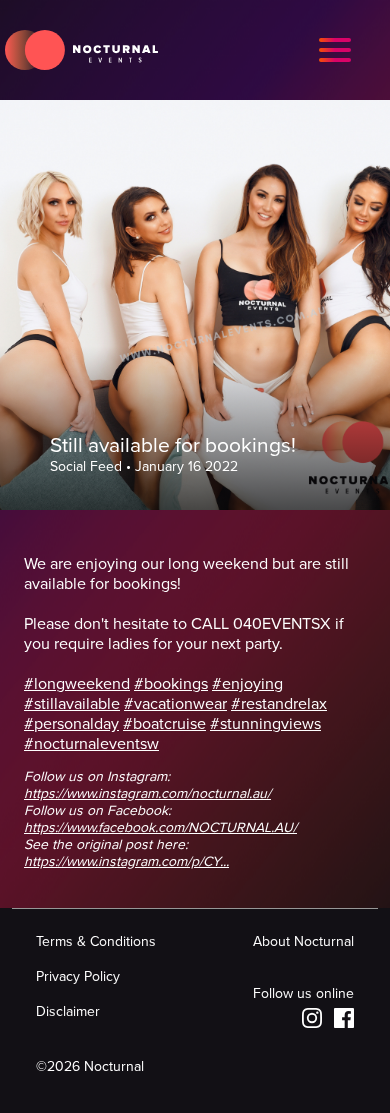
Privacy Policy (78, 976)
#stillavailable (72, 704)
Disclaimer (68, 1011)
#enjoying (247, 684)
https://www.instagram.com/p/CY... (126, 861)
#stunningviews (265, 724)
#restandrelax (279, 704)
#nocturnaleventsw (91, 744)
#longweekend (77, 684)
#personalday (71, 724)
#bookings (171, 684)
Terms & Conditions (96, 941)
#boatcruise (164, 724)
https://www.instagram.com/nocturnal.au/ (147, 793)
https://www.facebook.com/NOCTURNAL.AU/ (160, 827)
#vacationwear (175, 704)
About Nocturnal (303, 941)
